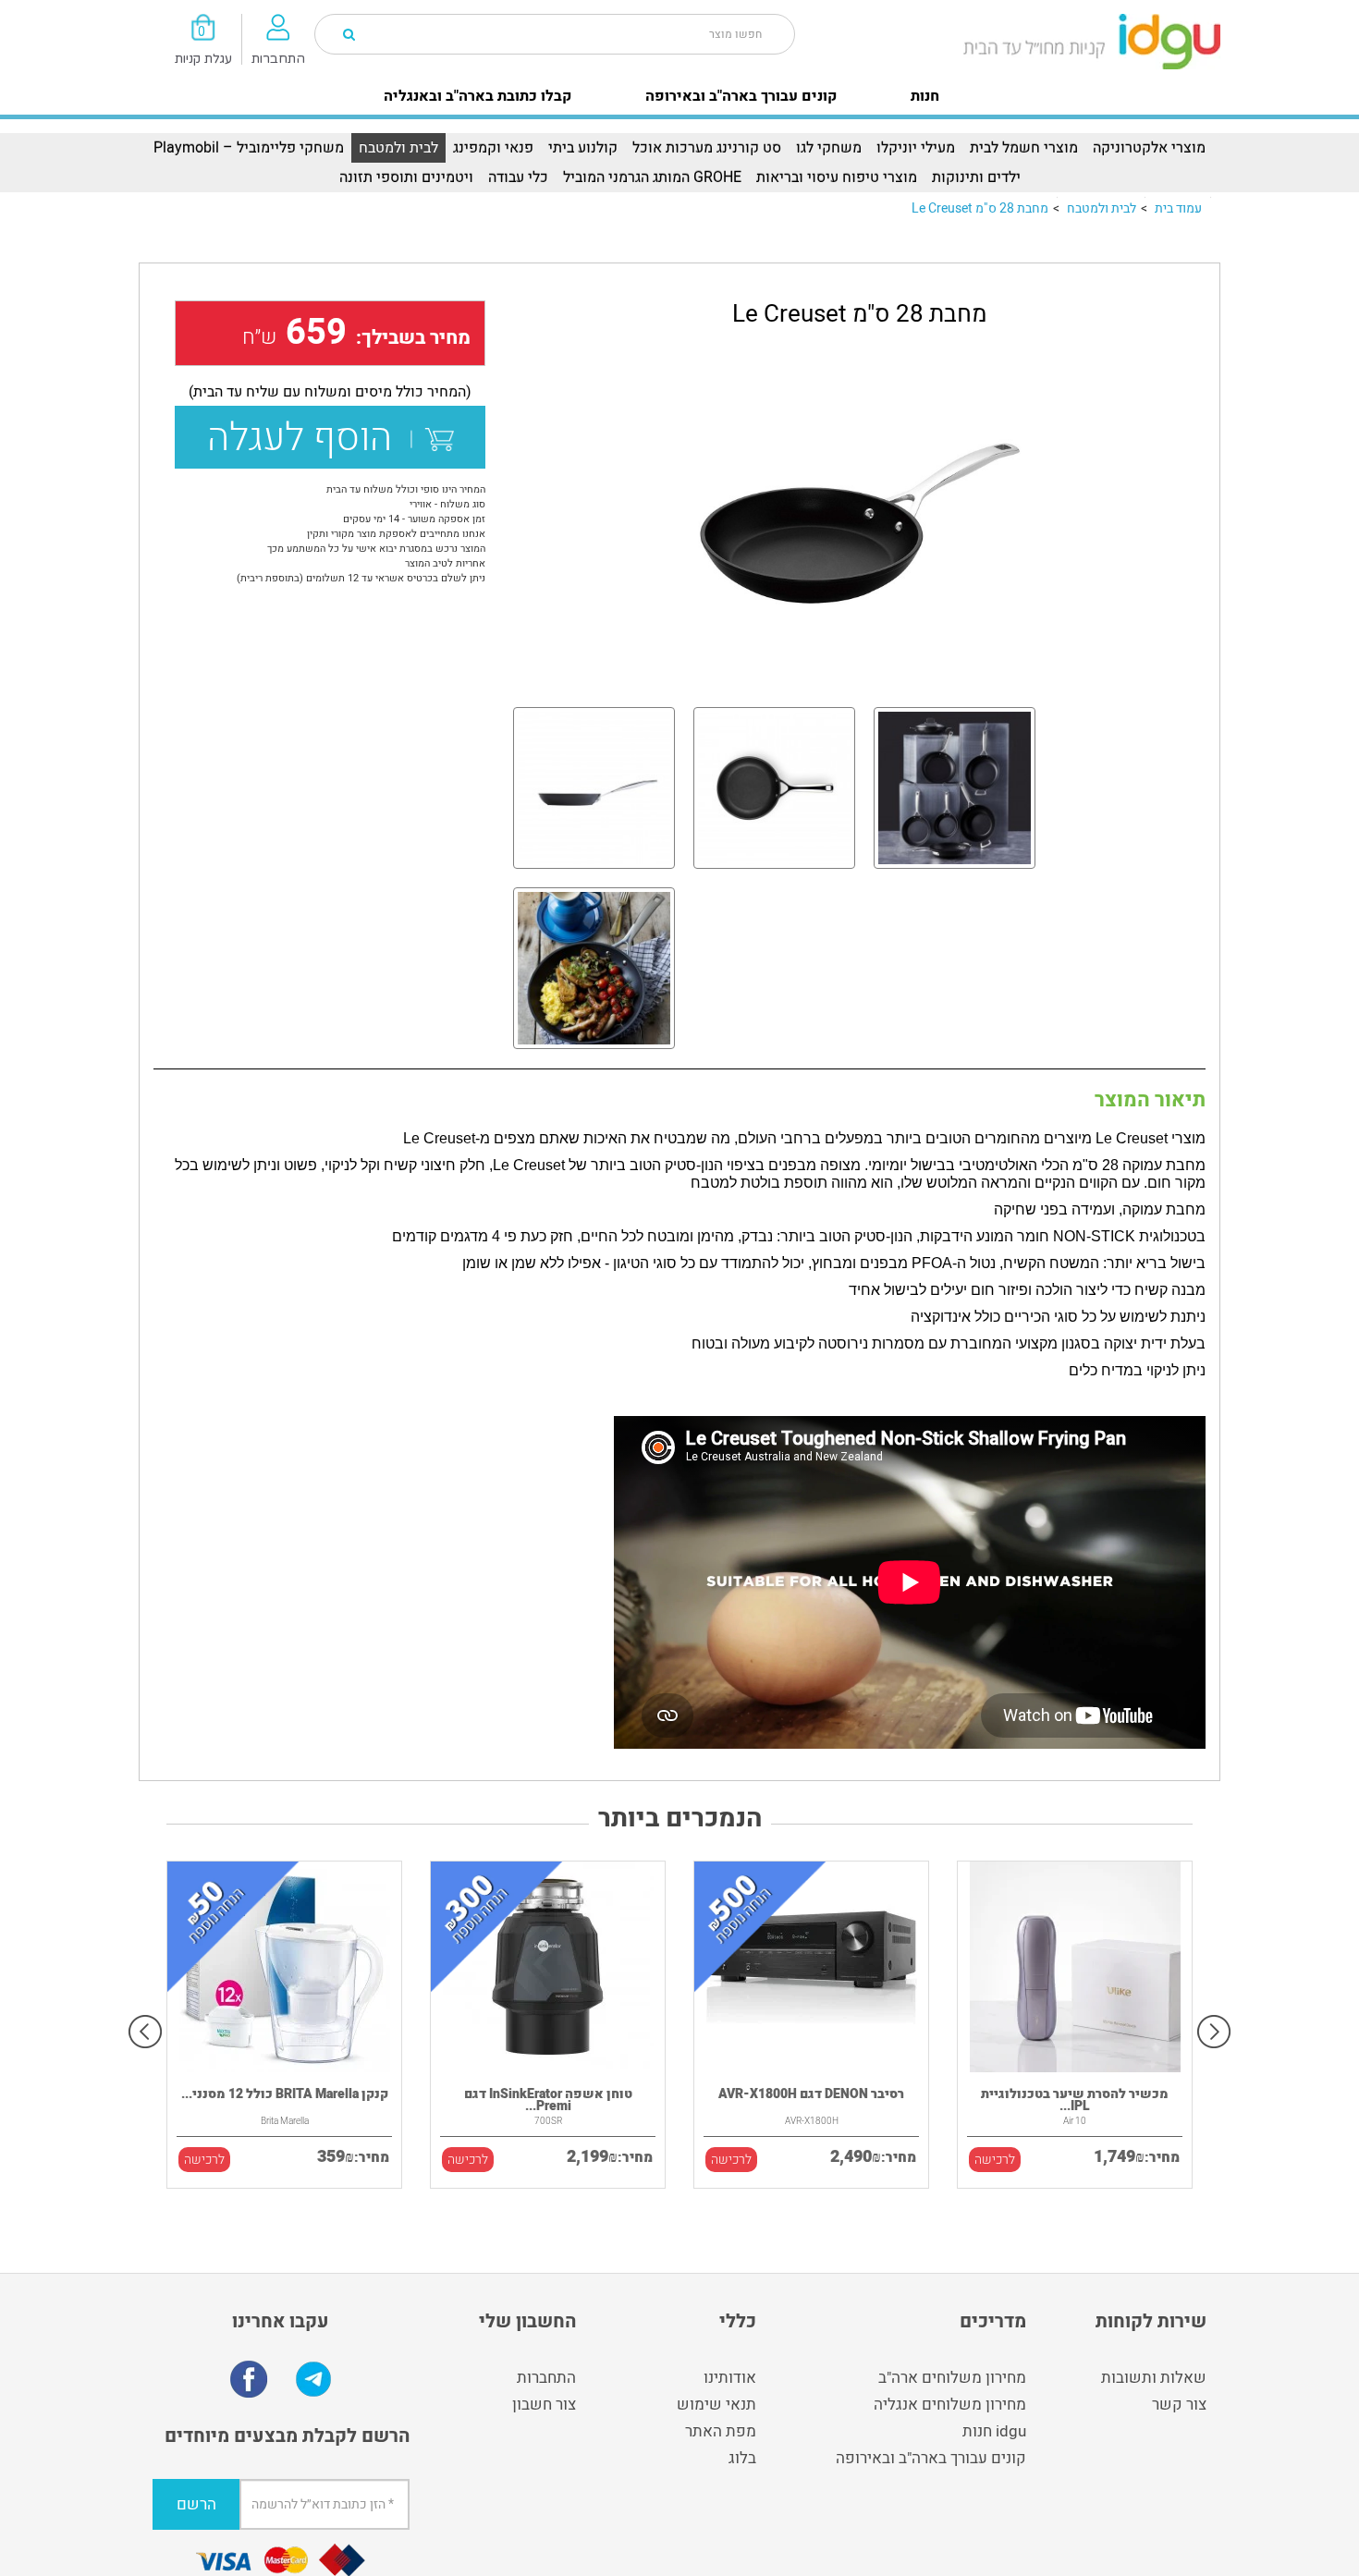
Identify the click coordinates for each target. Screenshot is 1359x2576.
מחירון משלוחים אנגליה (950, 2405)
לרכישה (204, 2160)
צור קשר (1179, 2405)
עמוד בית (1178, 208)
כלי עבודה (518, 177)
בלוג (742, 2458)
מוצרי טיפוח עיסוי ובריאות (837, 177)
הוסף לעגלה (309, 438)
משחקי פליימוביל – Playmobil (249, 148)
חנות (925, 96)
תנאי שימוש (716, 2405)
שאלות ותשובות (1154, 2378)
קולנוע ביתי (583, 148)
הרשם (196, 2504)
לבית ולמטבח (398, 148)
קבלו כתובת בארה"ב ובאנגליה (477, 96)
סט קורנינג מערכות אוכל (707, 148)
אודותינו (730, 2378)
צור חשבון (544, 2405)
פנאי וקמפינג (493, 148)
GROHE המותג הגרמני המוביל (652, 177)
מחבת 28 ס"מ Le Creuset (980, 208)
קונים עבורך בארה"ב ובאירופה (741, 96)
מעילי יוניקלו (916, 148)
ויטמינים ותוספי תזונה (406, 177)
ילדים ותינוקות (976, 177)
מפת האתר (721, 2431)
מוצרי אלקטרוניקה (1149, 148)
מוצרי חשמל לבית (1024, 148)
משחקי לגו (829, 148)
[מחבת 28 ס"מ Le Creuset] (859, 523)
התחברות (546, 2378)
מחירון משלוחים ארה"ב (952, 2378)
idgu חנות (994, 2431)
